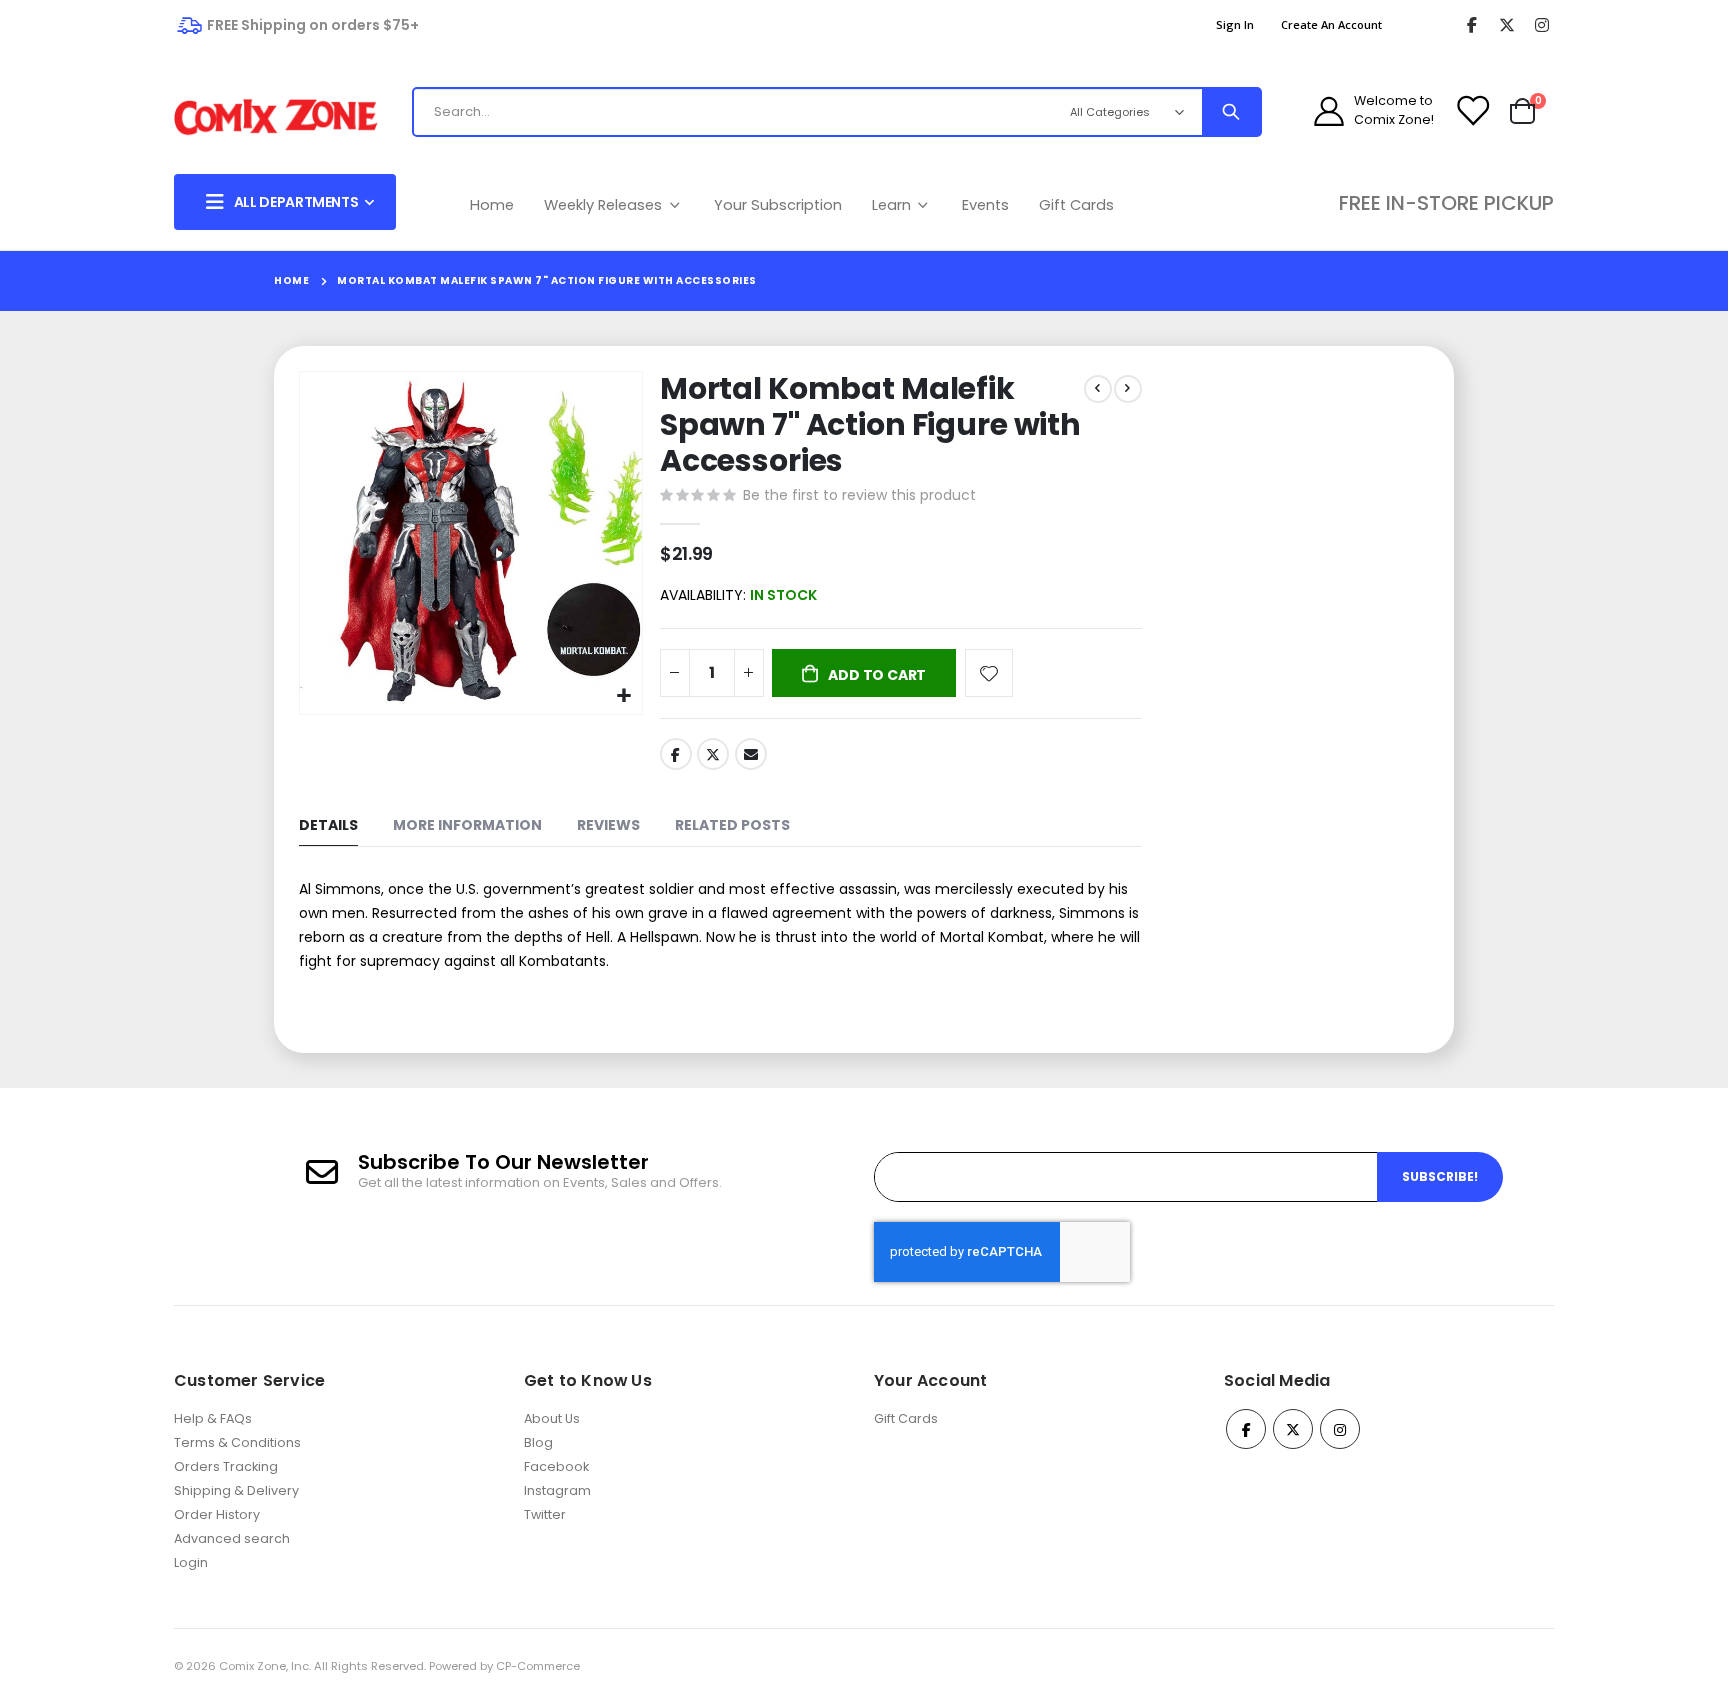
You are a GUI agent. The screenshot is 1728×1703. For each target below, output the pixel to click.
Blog (538, 1442)
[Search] (1231, 112)
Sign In (1235, 24)
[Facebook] (1471, 25)
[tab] (328, 826)
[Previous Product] (1098, 389)
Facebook (676, 754)
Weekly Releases (605, 205)
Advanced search (232, 1538)
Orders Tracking (226, 1466)
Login (191, 1562)
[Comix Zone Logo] (276, 117)
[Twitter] (1506, 25)
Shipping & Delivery (236, 1490)
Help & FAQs (213, 1418)
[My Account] (1329, 111)
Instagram (557, 1490)
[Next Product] (1128, 389)
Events (985, 205)
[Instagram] (1541, 25)
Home (492, 205)
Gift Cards (1076, 205)
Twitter (713, 754)
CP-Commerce (538, 1666)
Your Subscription (778, 205)
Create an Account (1331, 24)
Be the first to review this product (859, 495)
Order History (217, 1514)
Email (751, 754)
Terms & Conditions (237, 1442)
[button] (624, 696)
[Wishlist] (1472, 111)
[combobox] (718, 112)
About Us (552, 1418)
